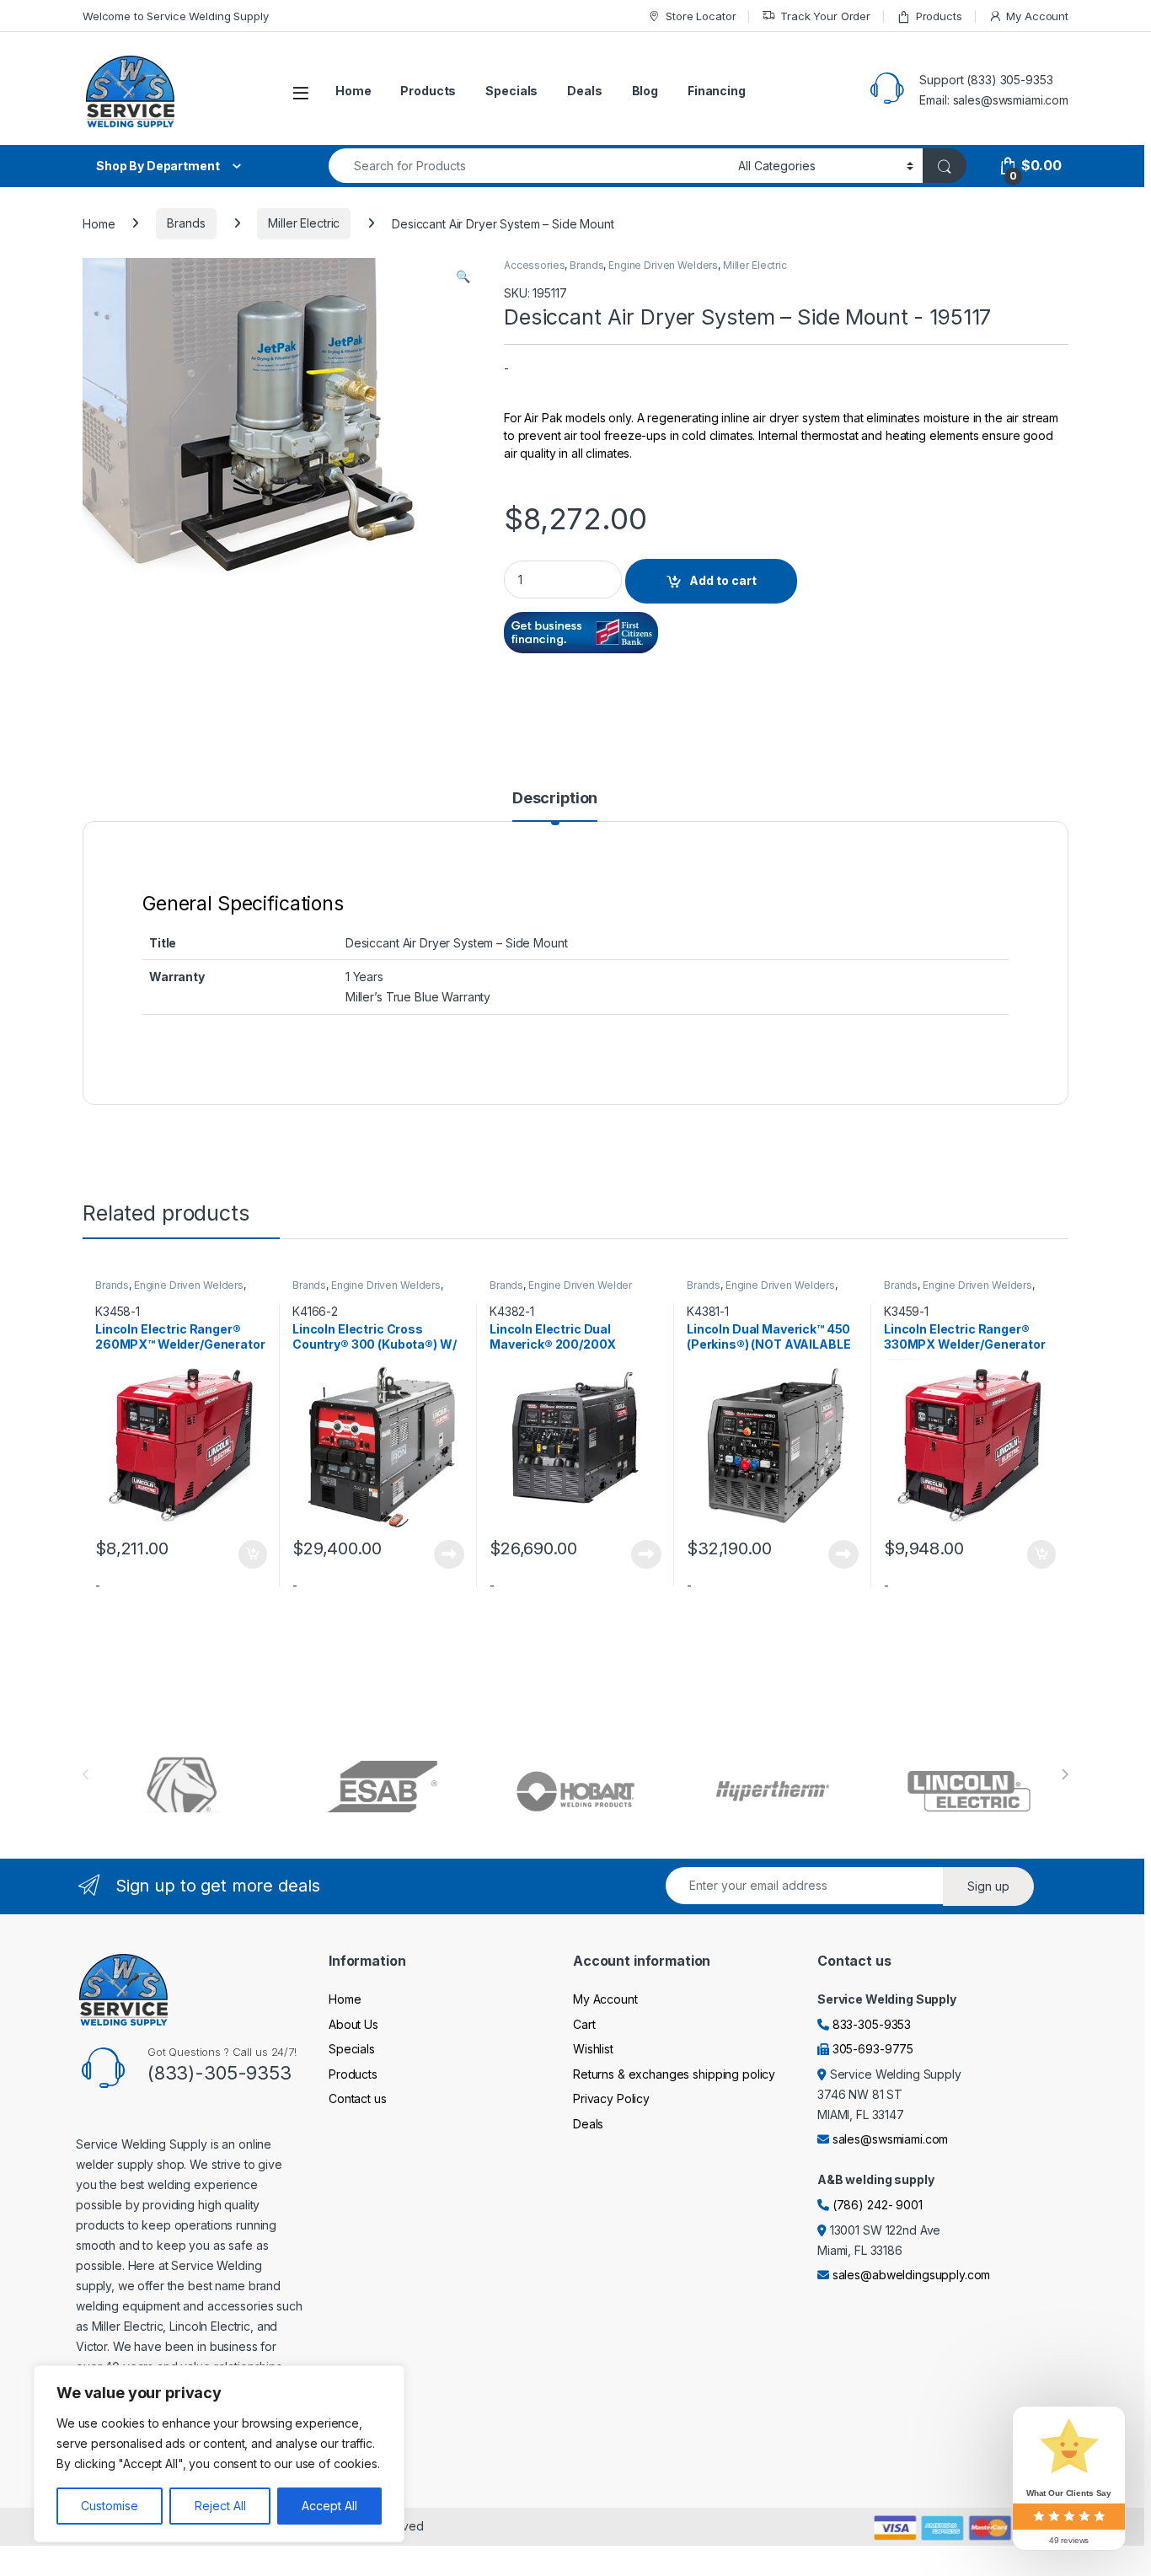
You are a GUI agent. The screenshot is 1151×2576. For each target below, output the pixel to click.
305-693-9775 (873, 2049)
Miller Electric (304, 223)
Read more (449, 1554)
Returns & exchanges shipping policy (674, 2074)
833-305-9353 (872, 2024)
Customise (110, 2506)
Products (939, 16)
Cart (584, 2024)
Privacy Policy (611, 2098)
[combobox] (529, 166)
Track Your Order (825, 16)
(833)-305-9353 (219, 2073)
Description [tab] (555, 799)
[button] (463, 276)
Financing (717, 91)
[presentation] (1065, 1774)
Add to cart (723, 580)
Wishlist (593, 2049)
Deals (584, 91)
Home (353, 91)
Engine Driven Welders (663, 265)
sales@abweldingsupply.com (912, 2275)
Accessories (534, 265)
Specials (511, 91)
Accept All (329, 2506)
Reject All (220, 2506)
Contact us (358, 2098)
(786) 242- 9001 (878, 2205)
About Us (353, 2024)
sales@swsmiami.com (890, 2139)
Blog (645, 91)
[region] (219, 2454)
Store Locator (701, 16)
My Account (1037, 16)
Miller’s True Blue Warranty (418, 997)
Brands (186, 223)
